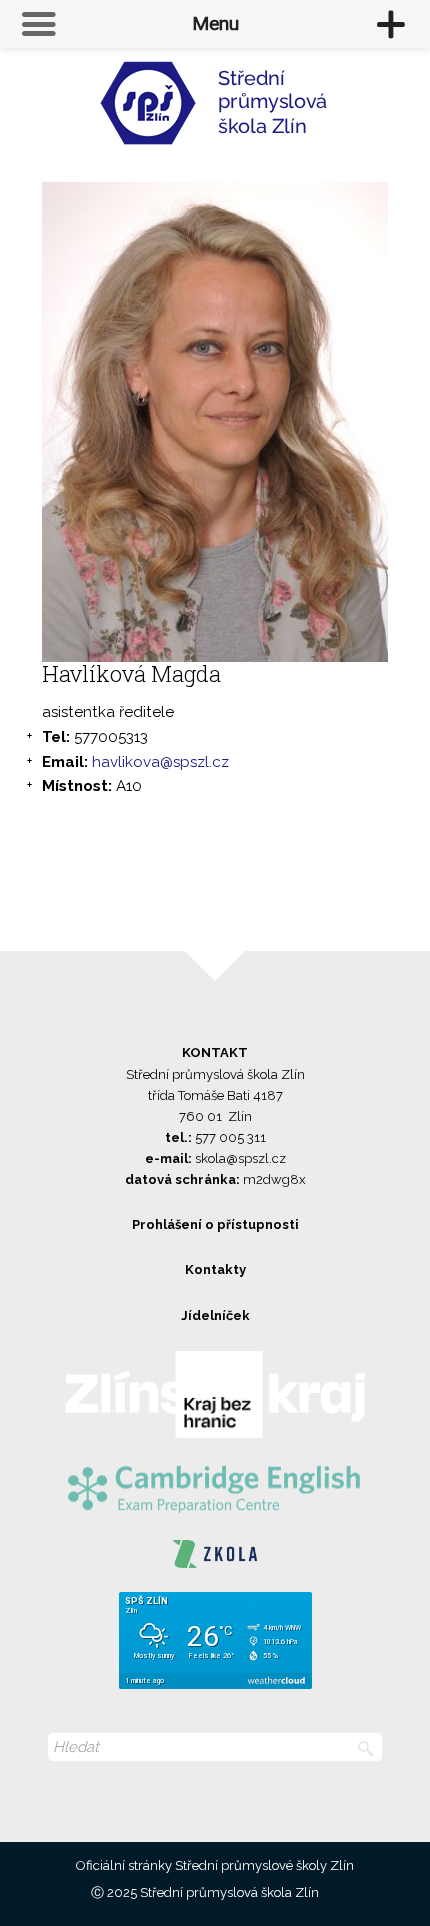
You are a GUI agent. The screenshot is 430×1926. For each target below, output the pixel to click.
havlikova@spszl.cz (160, 762)
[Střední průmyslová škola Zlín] (215, 111)
